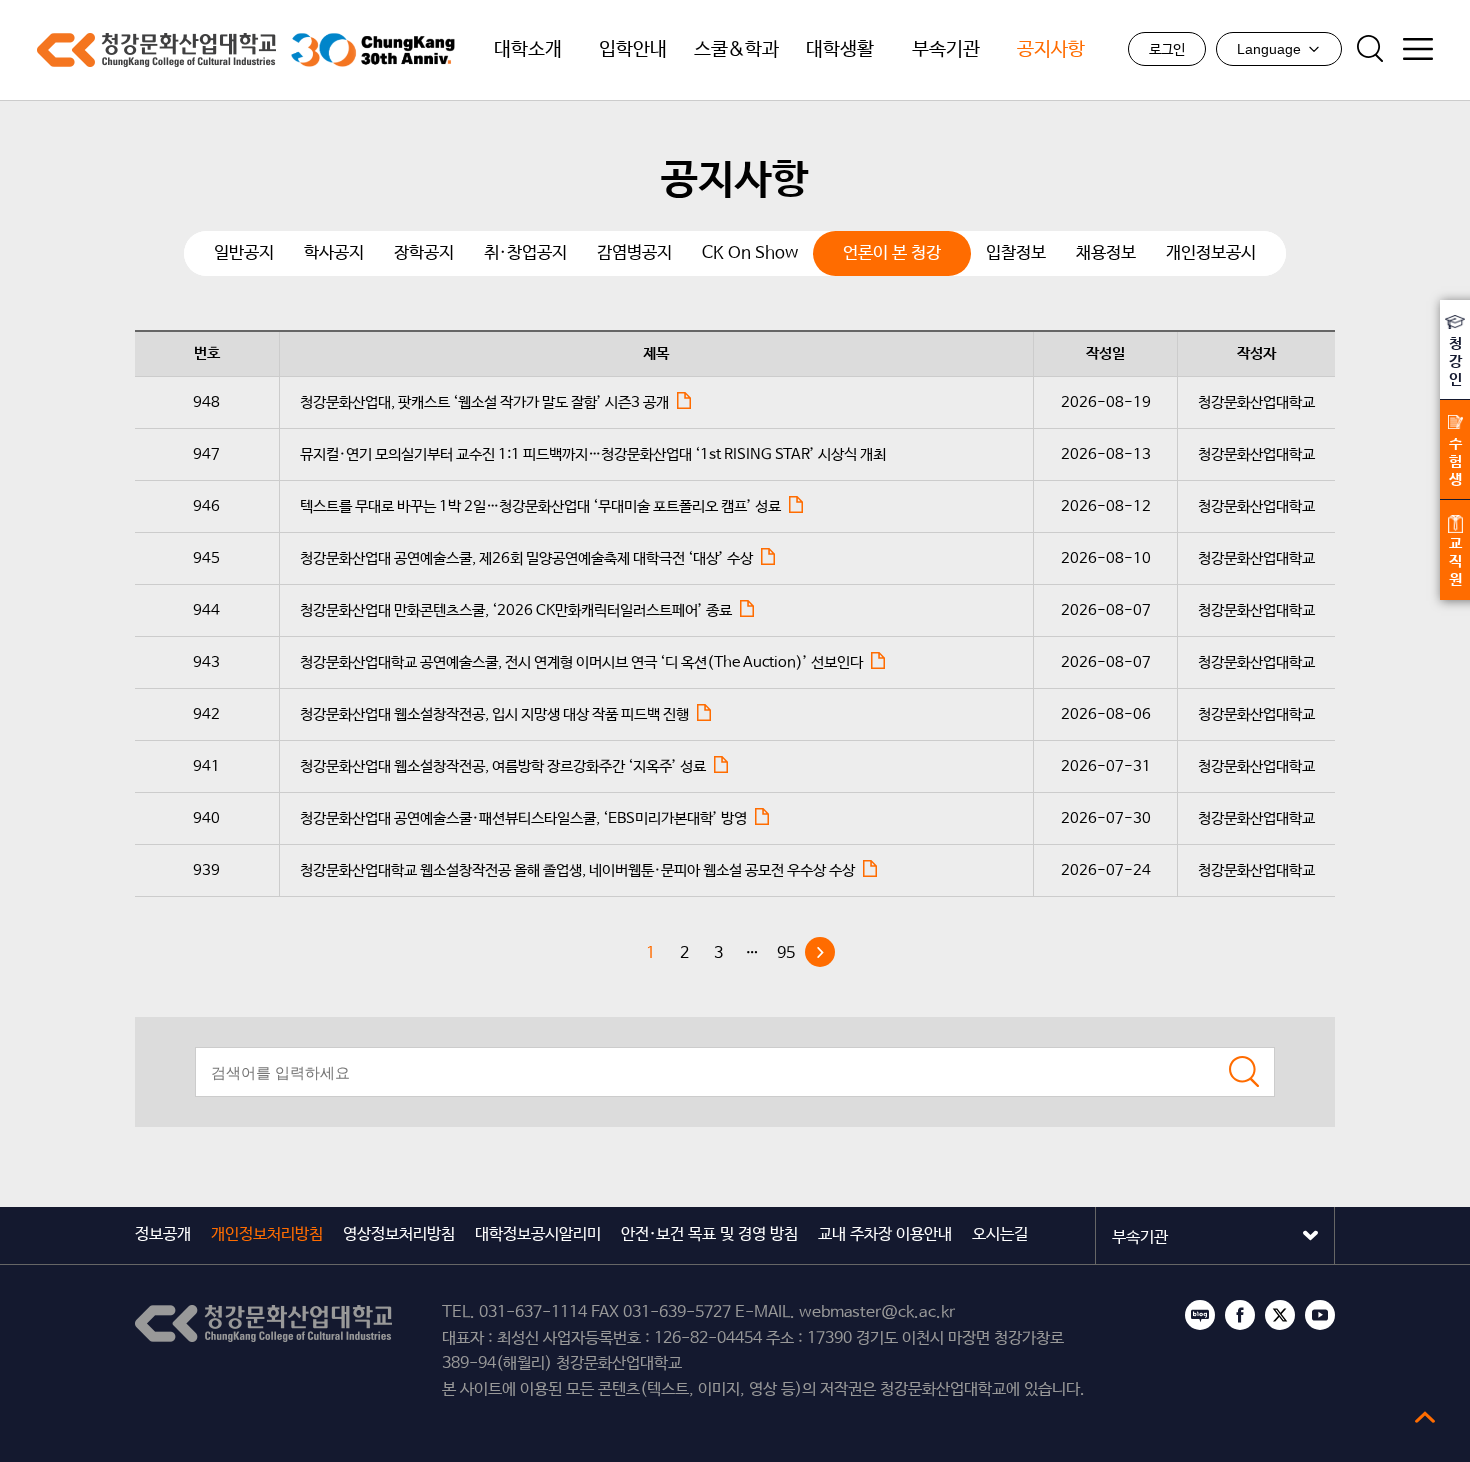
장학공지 (424, 253)
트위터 (1280, 1315)
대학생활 (840, 50)
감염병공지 (634, 253)
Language (1269, 49)
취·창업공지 (525, 253)
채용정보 (1106, 253)
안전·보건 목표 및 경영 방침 (709, 1234)
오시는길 (1000, 1234)
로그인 (1167, 50)
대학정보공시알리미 (538, 1234)
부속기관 (946, 50)
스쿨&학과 (736, 50)
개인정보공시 (1211, 253)
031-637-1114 (533, 1312)
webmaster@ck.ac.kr (877, 1312)
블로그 (1200, 1315)
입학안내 (633, 50)
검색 (1370, 49)
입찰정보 (1016, 253)
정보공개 (163, 1234)
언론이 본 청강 (892, 253)
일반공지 (244, 253)
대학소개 (528, 50)
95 (786, 953)
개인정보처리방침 (267, 1234)
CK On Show (750, 253)
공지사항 (1051, 50)
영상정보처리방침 (399, 1234)
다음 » (820, 952)
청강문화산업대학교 (156, 50)
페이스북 (1240, 1315)
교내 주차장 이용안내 (885, 1234)
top (1425, 1417)
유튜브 (1320, 1315)
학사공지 (334, 253)
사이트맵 (1418, 49)
